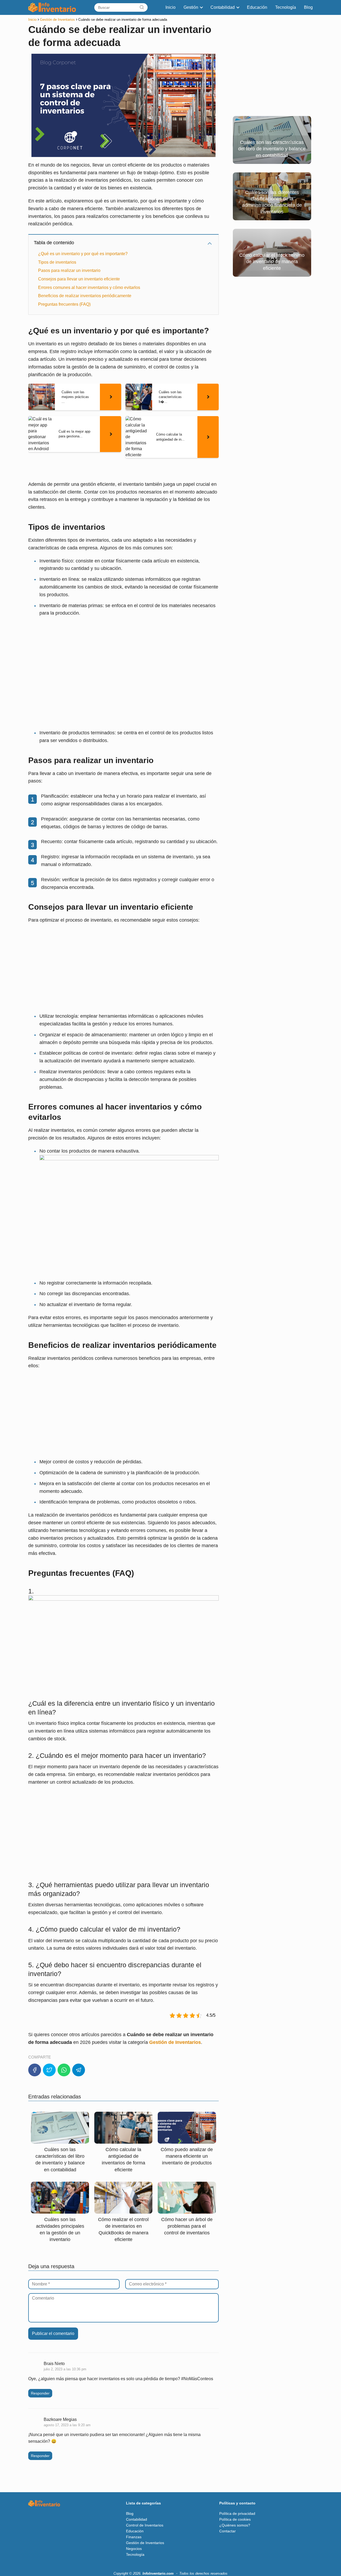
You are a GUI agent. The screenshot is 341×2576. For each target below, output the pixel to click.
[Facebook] (35, 2070)
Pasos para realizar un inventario (69, 270)
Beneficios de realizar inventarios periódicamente (85, 296)
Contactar (228, 2531)
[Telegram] (79, 2070)
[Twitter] (49, 2070)
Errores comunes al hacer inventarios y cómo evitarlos (89, 287)
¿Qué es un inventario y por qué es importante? (83, 254)
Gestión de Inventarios (145, 2543)
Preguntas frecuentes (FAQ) (64, 304)
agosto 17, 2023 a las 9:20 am (67, 2425)
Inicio (170, 7)
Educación (257, 7)
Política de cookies (235, 2519)
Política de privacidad (237, 2513)
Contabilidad (223, 7)
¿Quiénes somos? (235, 2525)
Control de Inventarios (145, 2525)
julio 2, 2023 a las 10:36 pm (65, 2369)
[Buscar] (142, 7)
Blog (308, 7)
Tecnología (286, 7)
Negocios (134, 2549)
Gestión (191, 7)
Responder (40, 2393)
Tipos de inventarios (57, 262)
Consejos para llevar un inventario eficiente (79, 279)
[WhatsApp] (64, 2070)
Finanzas (134, 2537)
